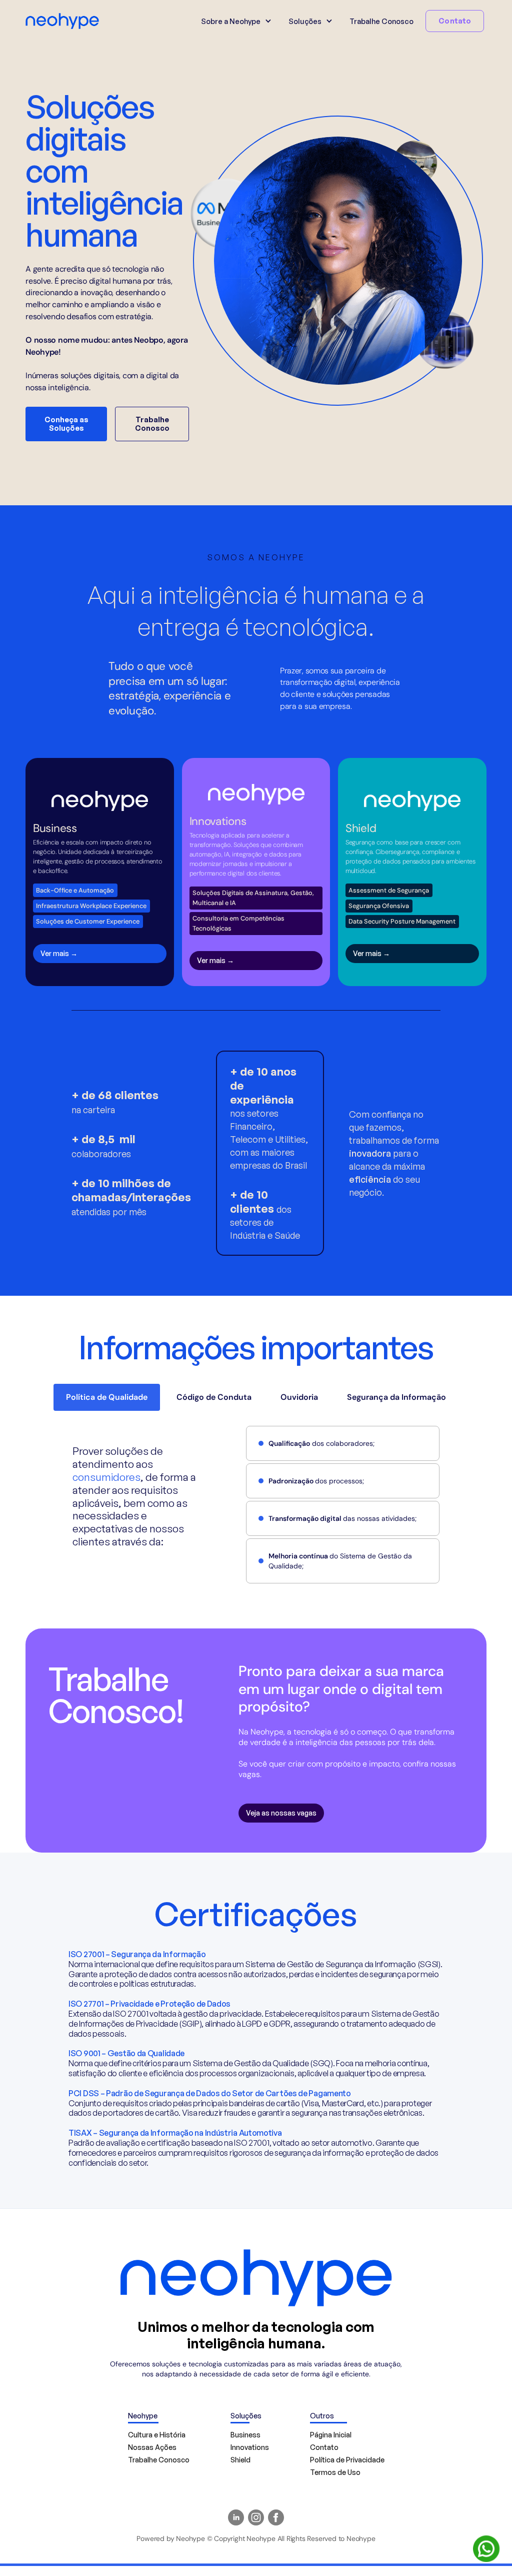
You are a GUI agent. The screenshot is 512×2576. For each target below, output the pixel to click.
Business (245, 2435)
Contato (455, 21)
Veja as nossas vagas (281, 1813)
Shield (240, 2460)
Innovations (250, 2447)
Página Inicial (331, 2435)
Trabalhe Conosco (381, 21)
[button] (235, 21)
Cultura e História (157, 2435)
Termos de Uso (335, 2472)
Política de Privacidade (347, 2460)
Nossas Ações (152, 2447)
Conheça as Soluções (66, 424)
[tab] (107, 1397)
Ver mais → (59, 953)
